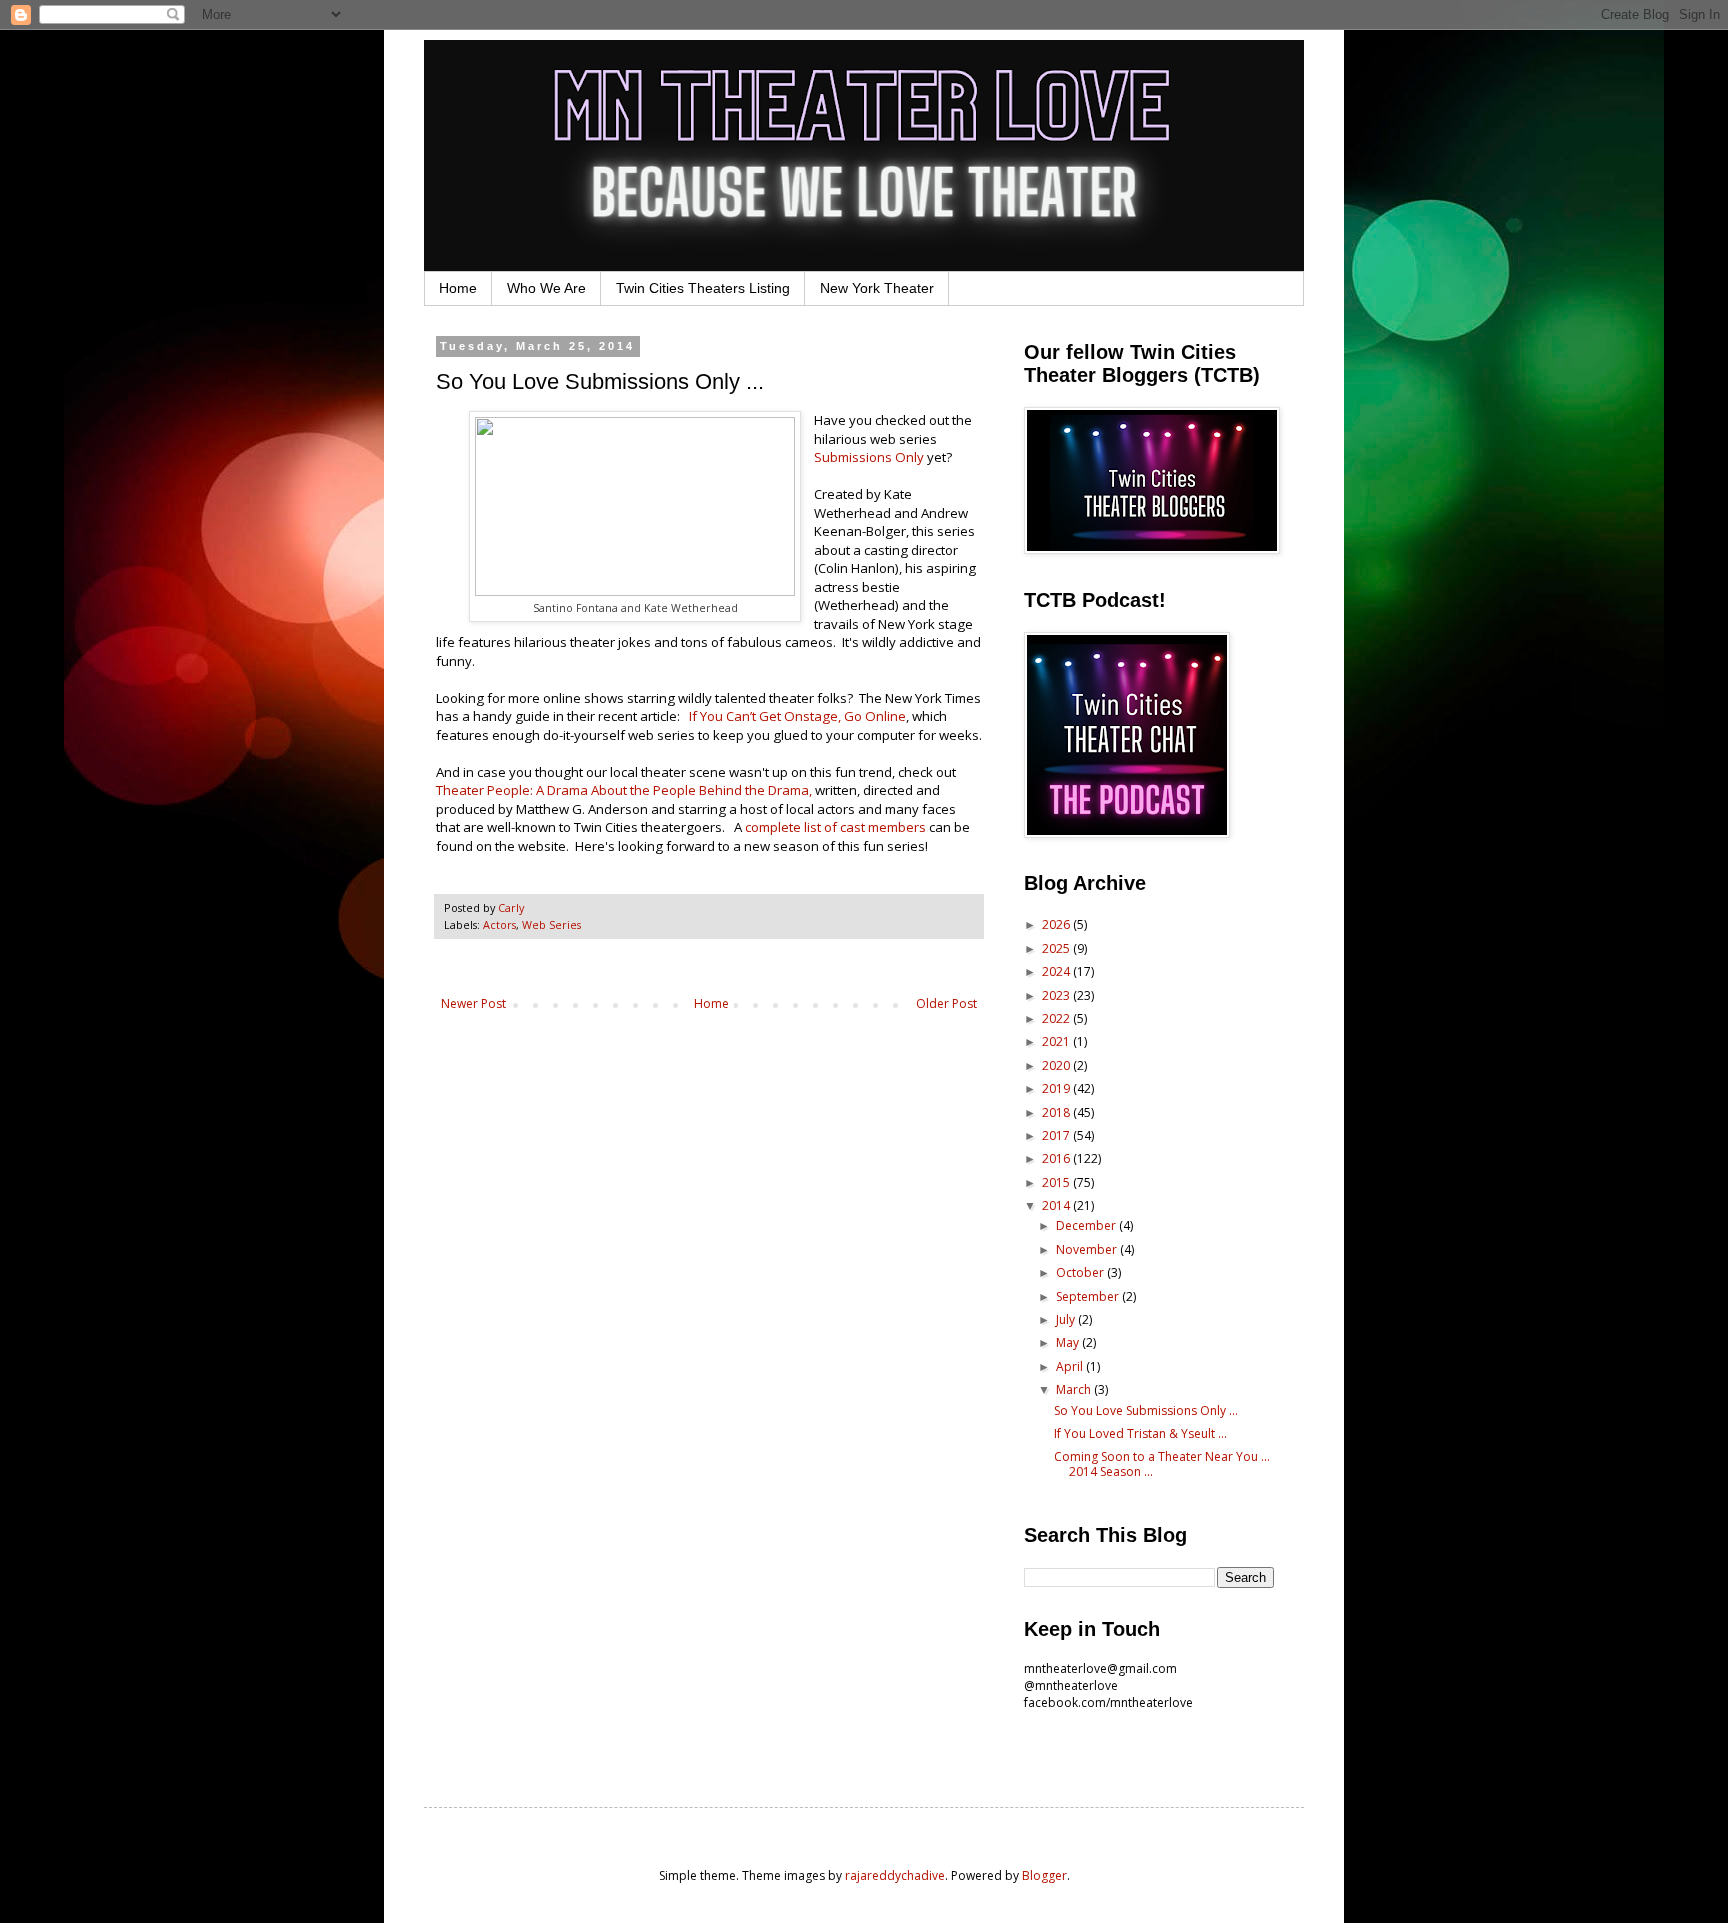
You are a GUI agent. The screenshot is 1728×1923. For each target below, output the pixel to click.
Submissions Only (869, 457)
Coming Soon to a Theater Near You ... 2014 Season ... (1162, 1463)
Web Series (551, 924)
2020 (1057, 1065)
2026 (1057, 924)
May (1069, 1342)
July (1067, 1319)
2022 (1057, 1018)
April (1071, 1366)
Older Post (946, 1003)
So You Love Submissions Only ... (1146, 1410)
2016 (1057, 1158)
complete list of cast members (835, 827)
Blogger (1044, 1875)
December (1087, 1225)
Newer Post (473, 1003)
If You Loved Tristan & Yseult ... (1140, 1433)
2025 (1057, 948)
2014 (1057, 1205)
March (1075, 1389)
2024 (1057, 971)
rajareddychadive (895, 1875)
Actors (499, 924)
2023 (1057, 995)
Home (458, 288)
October (1081, 1272)
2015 (1057, 1182)
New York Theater (877, 288)
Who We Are (546, 288)
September (1089, 1296)
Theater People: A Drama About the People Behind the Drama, (624, 790)
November (1088, 1249)
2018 (1057, 1112)
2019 (1057, 1088)
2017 (1057, 1135)
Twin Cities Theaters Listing (703, 288)
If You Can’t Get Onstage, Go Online (797, 716)
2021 (1057, 1041)
